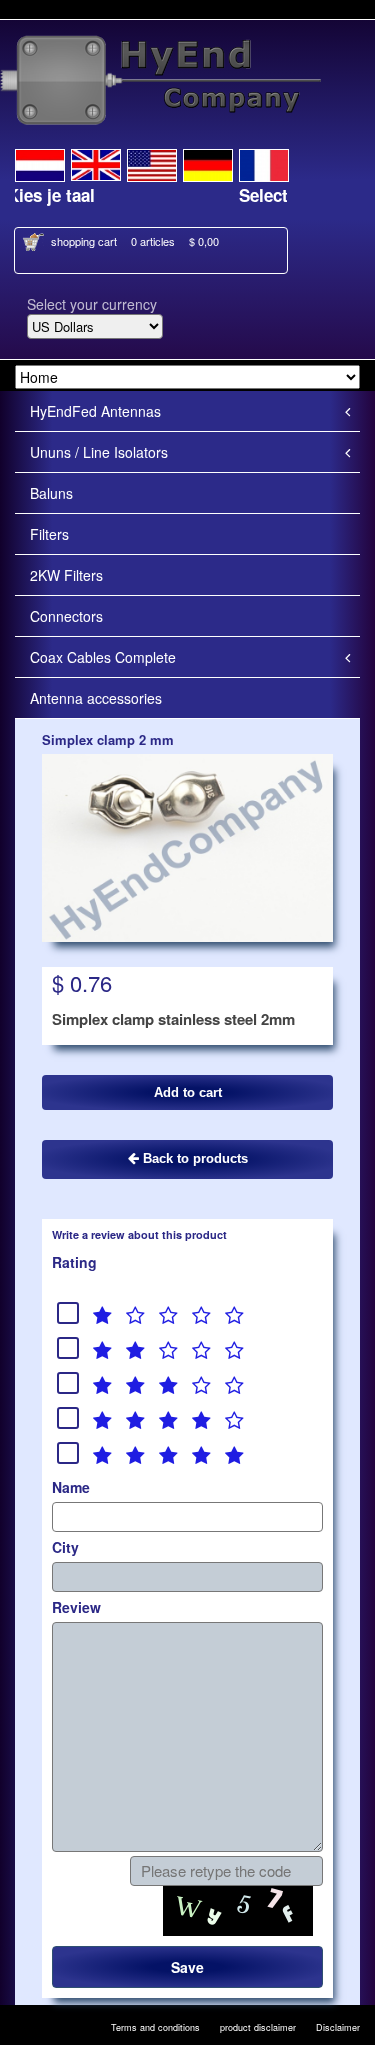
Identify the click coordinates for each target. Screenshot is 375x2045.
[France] (264, 162)
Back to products (193, 1158)
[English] (96, 162)
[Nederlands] (40, 162)
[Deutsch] (208, 162)
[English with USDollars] (152, 162)
